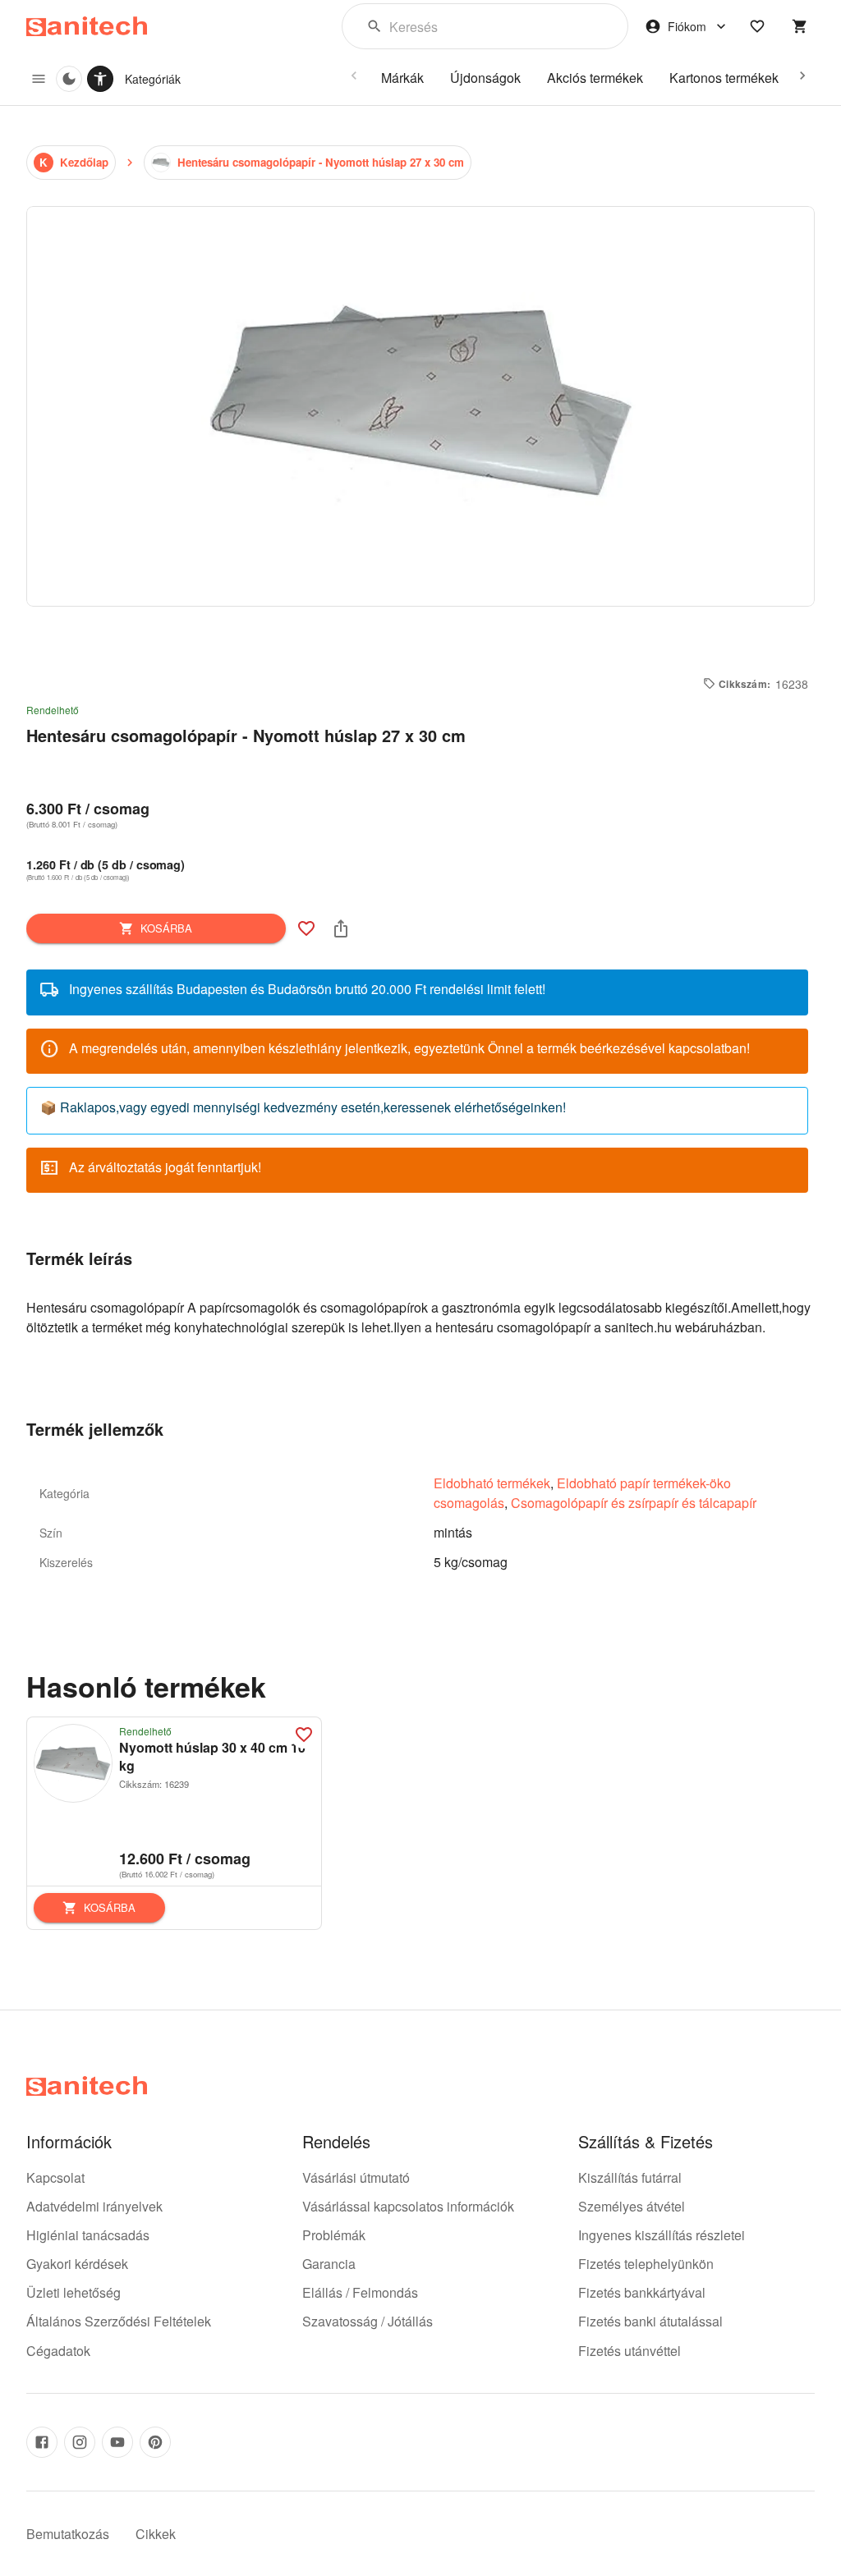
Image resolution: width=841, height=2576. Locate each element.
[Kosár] (800, 26)
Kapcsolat (55, 2177)
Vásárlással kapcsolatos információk (408, 2206)
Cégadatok (58, 2351)
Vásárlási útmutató (356, 2177)
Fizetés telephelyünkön (646, 2264)
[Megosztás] (341, 928)
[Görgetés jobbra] (802, 76)
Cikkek (156, 2534)
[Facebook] (42, 2442)
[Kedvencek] (757, 26)
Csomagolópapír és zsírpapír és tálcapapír (634, 1503)
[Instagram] (80, 2442)
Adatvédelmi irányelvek (94, 2206)
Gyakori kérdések (77, 2264)
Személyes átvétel (632, 2206)
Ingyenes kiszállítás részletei (662, 2235)
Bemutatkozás (68, 2534)
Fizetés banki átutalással (650, 2321)
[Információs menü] (39, 79)
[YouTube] (117, 2442)
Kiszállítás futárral (630, 2177)
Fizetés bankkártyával (642, 2292)
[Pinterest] (155, 2442)
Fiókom (687, 26)
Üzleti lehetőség (74, 2292)
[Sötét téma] (69, 79)
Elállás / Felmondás (360, 2292)
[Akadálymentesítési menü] (100, 79)
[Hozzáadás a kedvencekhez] (306, 928)
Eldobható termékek (492, 1483)
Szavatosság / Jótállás (368, 2321)
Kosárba (166, 928)
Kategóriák (153, 79)
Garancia (329, 2264)
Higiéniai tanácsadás (88, 2235)
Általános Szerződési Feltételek (119, 2321)
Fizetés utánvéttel (630, 2351)
